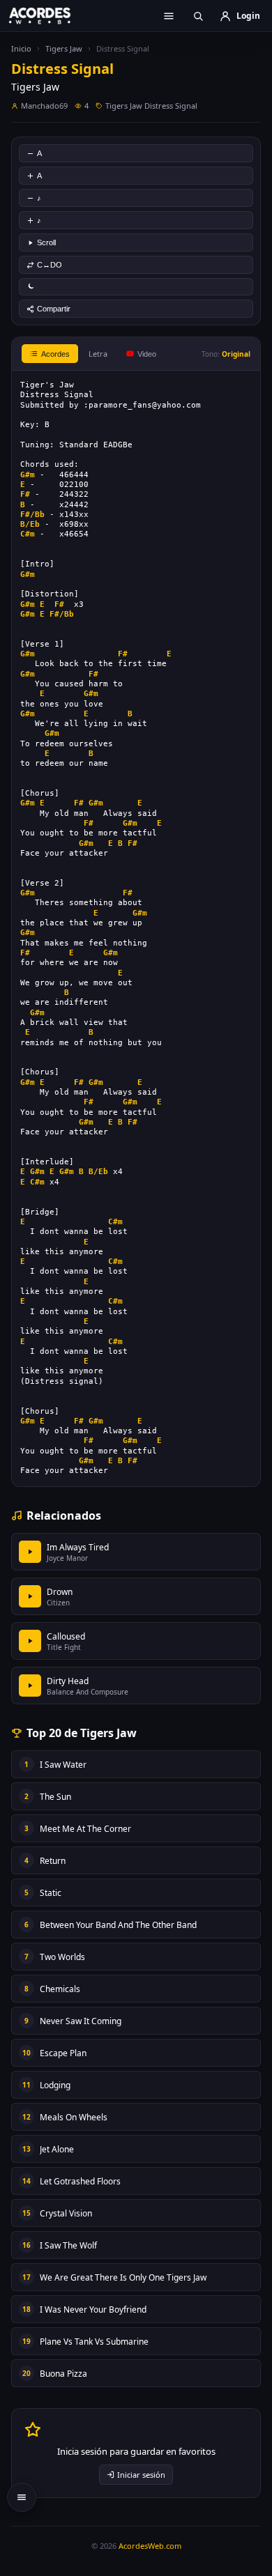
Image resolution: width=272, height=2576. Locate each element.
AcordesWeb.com (150, 2546)
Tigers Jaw (64, 48)
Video (147, 354)
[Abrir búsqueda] (198, 16)
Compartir (54, 309)
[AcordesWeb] (49, 15)
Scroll (46, 242)
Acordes (55, 354)
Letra (98, 354)
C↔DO (50, 265)
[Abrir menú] (169, 16)
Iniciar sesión (141, 2475)
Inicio (21, 48)
